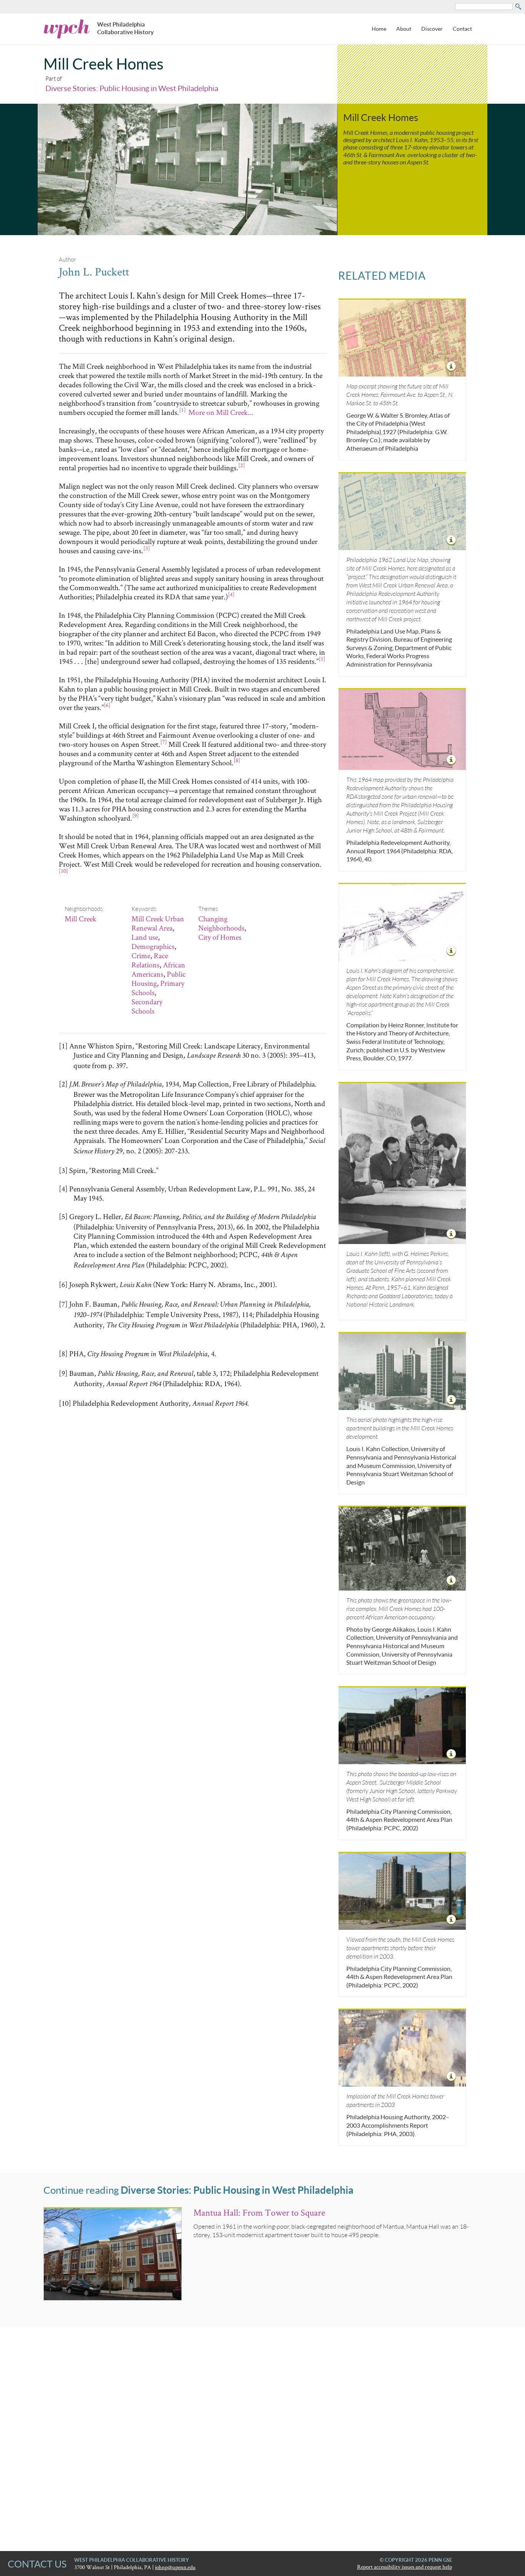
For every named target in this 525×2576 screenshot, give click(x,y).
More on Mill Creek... (221, 412)
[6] (107, 705)
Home (379, 29)
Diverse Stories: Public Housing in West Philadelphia (132, 88)
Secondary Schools (147, 1006)
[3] (147, 548)
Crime (141, 955)
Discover (432, 29)
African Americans (158, 969)
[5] (322, 659)
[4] (231, 594)
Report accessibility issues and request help (405, 2567)
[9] (135, 815)
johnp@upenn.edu (175, 2567)
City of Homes (220, 937)
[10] (63, 871)
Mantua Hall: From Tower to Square (259, 2212)
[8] (237, 760)
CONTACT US (37, 2564)
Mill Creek (81, 919)
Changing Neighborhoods (221, 923)
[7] (164, 742)
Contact (462, 29)
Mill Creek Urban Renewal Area (158, 923)
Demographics (153, 946)
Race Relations (150, 960)
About (404, 29)
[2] (242, 465)
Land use (145, 937)
